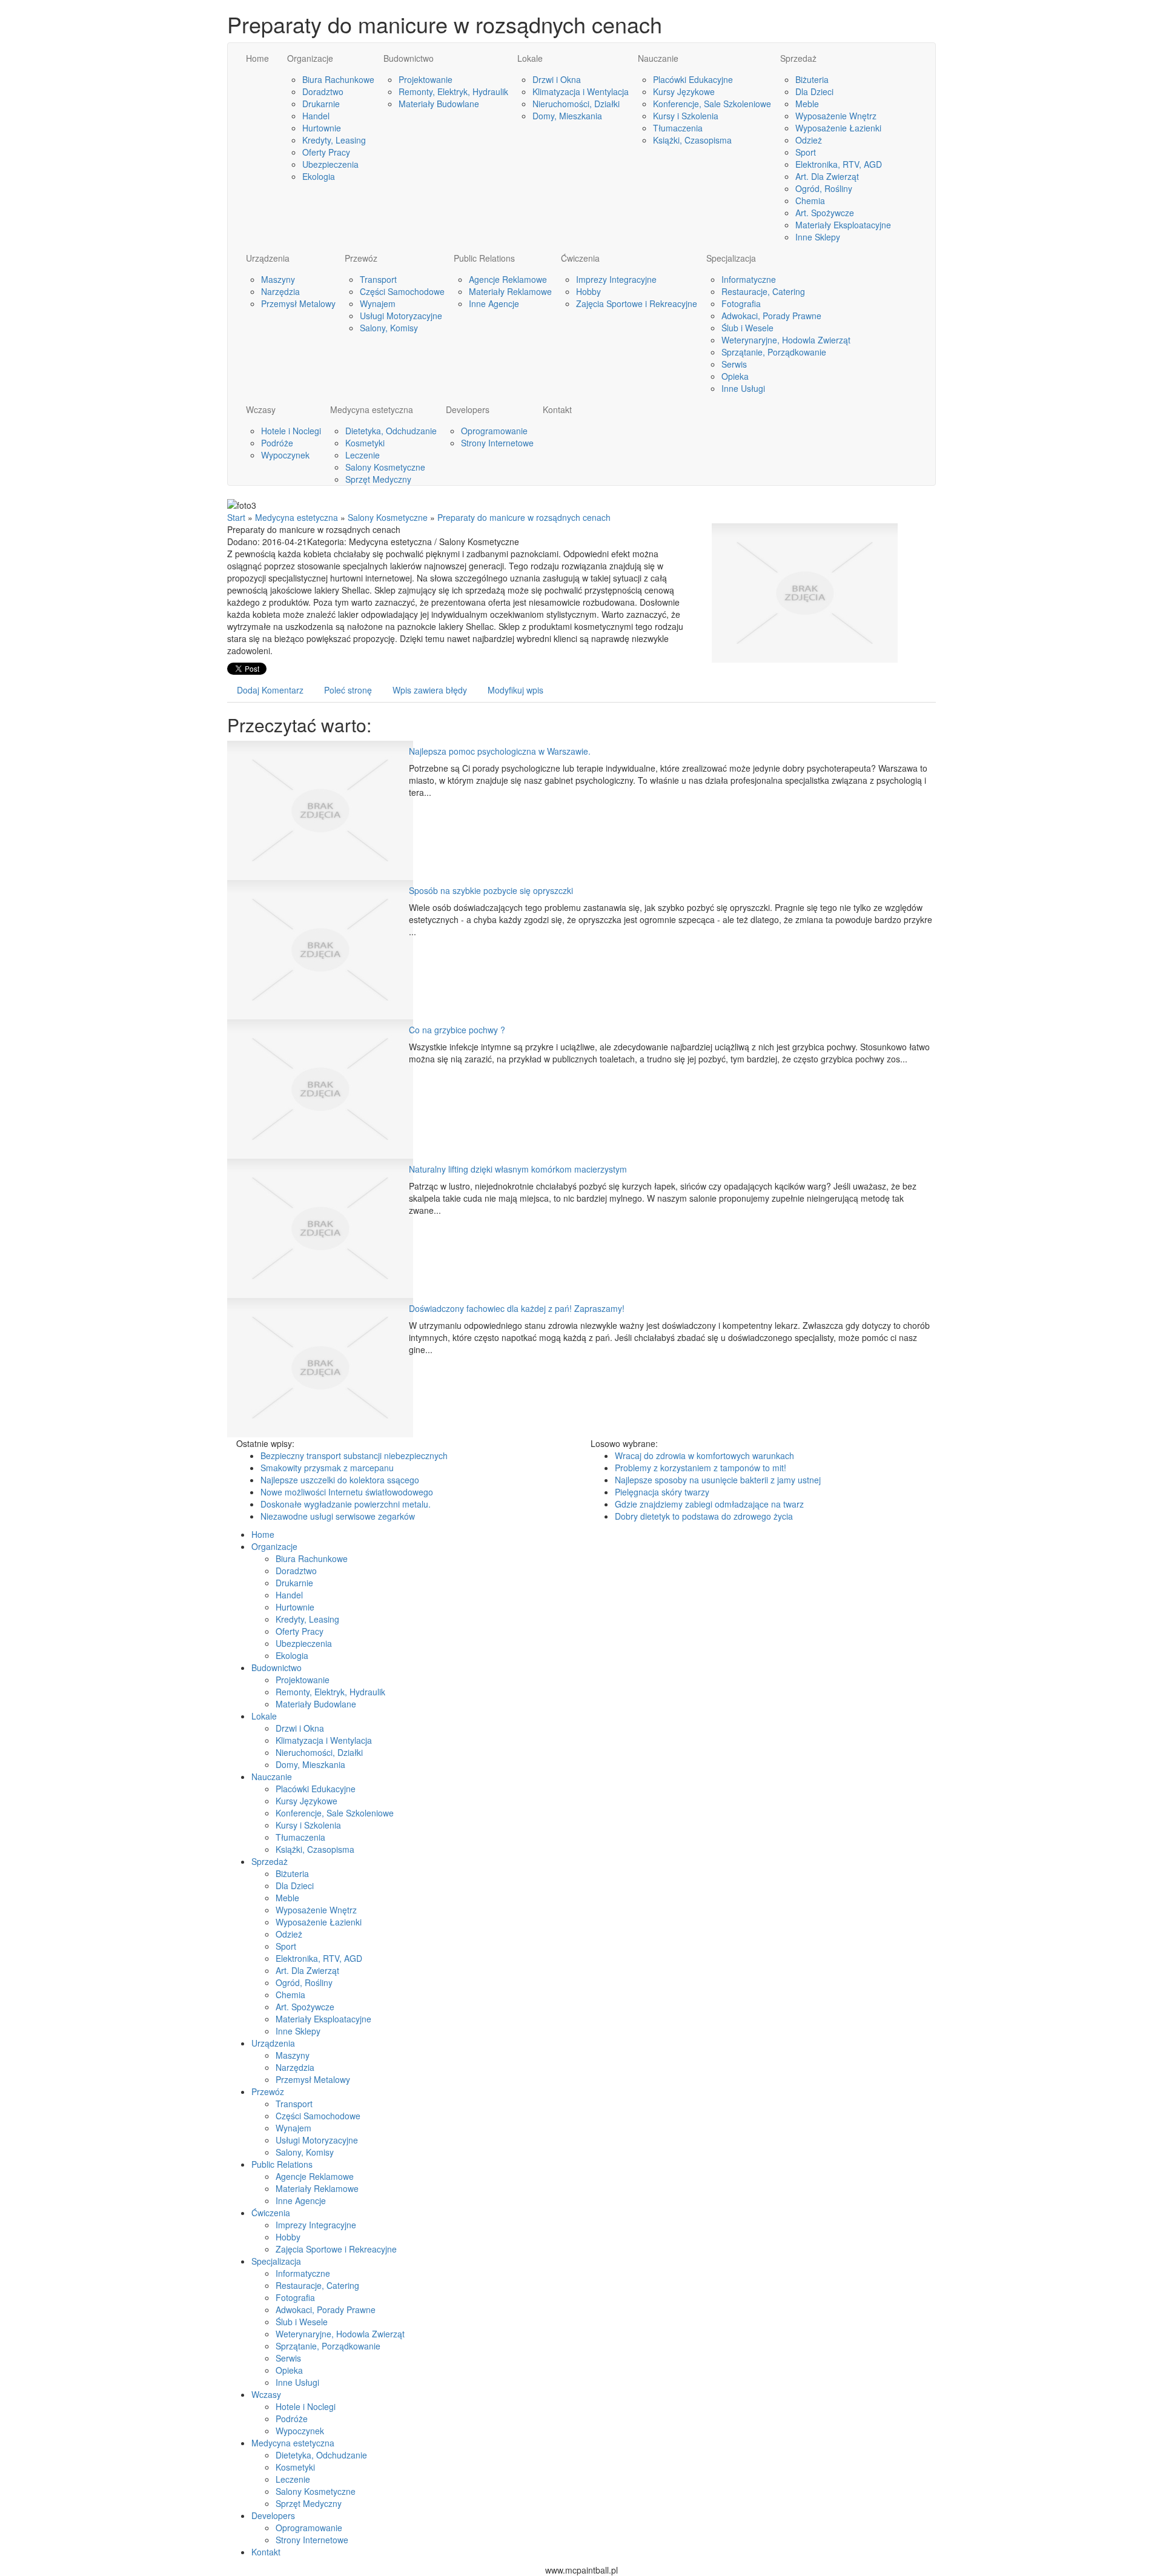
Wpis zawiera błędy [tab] (430, 690)
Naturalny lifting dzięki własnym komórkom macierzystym (518, 1169)
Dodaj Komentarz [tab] (270, 690)
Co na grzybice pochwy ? (457, 1030)
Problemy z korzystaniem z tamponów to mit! (701, 1468)
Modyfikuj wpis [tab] (515, 690)
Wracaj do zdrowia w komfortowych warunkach (704, 1455)
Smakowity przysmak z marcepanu (327, 1468)
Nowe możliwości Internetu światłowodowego (347, 1492)
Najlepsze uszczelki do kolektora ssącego (340, 1480)
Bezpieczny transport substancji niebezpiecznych (354, 1455)
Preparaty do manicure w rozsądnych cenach (524, 517)
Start (236, 517)
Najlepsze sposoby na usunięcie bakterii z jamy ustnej (718, 1480)
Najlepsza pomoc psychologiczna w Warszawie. (500, 751)
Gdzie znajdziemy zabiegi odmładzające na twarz (709, 1504)
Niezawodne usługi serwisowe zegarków (338, 1516)
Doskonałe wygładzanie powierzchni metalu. (346, 1504)
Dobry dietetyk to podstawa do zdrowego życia (704, 1516)
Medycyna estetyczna (297, 517)
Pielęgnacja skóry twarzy (662, 1492)
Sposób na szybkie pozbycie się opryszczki (491, 890)
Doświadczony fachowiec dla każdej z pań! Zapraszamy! (517, 1308)
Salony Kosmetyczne (388, 517)
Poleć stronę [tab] (348, 690)
